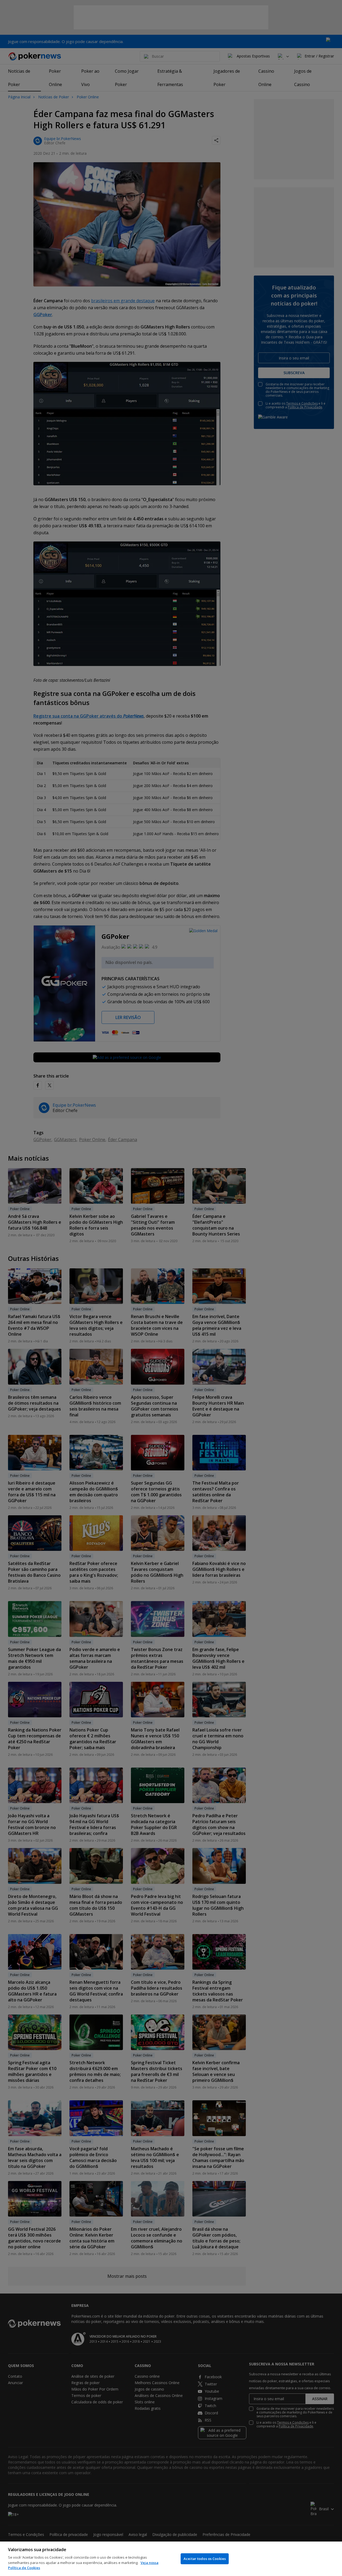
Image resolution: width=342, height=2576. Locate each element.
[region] (171, 2559)
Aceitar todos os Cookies (205, 2559)
